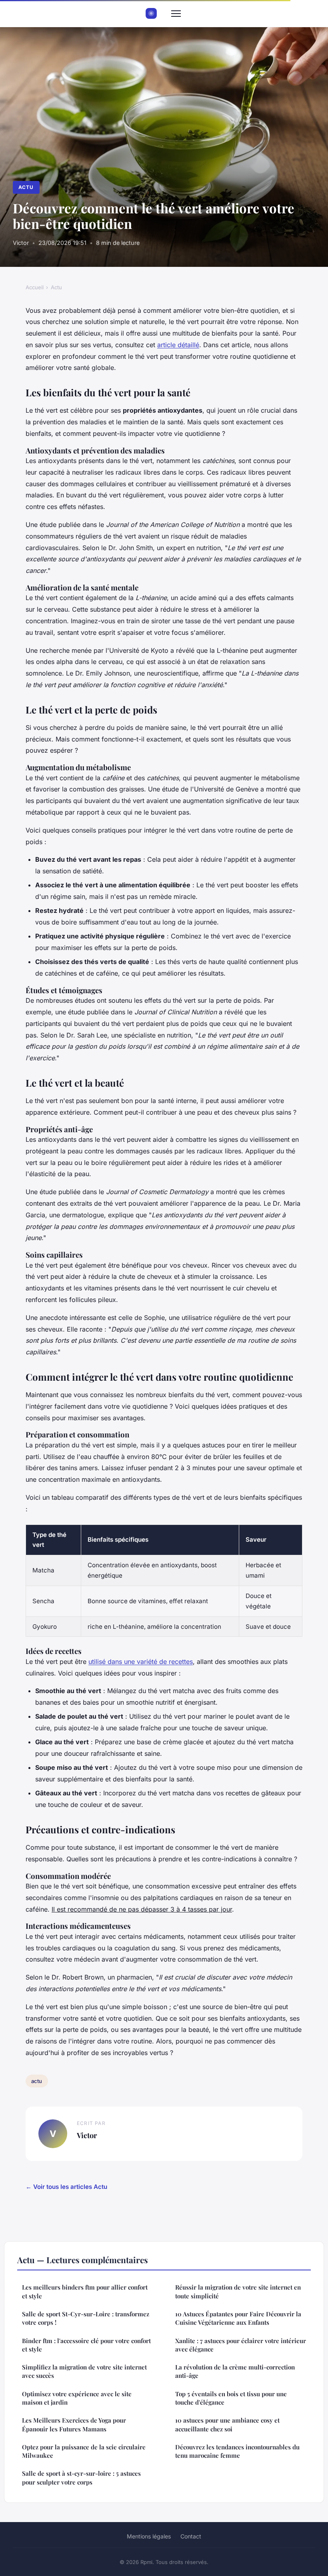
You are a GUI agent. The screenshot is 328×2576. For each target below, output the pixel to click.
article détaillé (178, 345)
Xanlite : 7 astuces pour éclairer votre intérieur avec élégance (241, 2345)
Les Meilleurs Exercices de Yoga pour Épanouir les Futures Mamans (74, 2424)
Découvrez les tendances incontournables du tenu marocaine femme (237, 2451)
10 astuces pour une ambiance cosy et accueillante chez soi (227, 2424)
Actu (26, 187)
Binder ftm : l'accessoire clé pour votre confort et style (86, 2345)
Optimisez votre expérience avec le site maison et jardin (77, 2398)
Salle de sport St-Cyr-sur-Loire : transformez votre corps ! (86, 2318)
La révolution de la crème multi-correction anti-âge (235, 2371)
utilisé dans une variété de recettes (141, 1662)
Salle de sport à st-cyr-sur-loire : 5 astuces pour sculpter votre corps (81, 2478)
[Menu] (176, 14)
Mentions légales (149, 2536)
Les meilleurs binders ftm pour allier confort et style (85, 2291)
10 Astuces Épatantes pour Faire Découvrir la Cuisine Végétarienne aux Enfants (238, 2318)
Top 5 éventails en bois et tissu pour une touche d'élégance (231, 2398)
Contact (191, 2536)
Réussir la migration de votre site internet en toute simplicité (238, 2291)
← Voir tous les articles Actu (66, 2187)
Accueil (35, 287)
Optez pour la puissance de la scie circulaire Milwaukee (84, 2451)
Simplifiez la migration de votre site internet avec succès (84, 2371)
